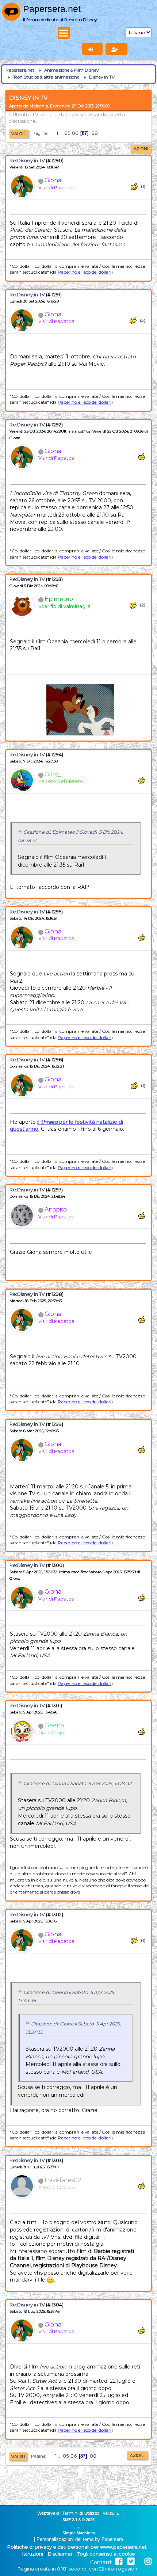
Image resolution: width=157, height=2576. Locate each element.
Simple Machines (79, 2533)
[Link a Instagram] (148, 2562)
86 (75, 133)
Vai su (18, 2457)
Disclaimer (60, 2554)
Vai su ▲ (111, 2513)
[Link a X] (131, 2562)
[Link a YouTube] (139, 2562)
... (62, 133)
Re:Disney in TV (27, 161)
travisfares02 (63, 2180)
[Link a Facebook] (119, 2562)
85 (67, 133)
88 (95, 133)
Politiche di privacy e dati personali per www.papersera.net (77, 2547)
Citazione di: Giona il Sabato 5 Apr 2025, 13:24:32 (77, 1783)
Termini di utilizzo (81, 2513)
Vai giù (19, 134)
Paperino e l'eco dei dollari (85, 272)
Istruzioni (33, 2554)
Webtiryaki (48, 2513)
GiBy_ (53, 774)
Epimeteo (59, 599)
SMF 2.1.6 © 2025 (78, 2520)
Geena (54, 1725)
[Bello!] (134, 187)
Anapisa (56, 1209)
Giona (53, 180)
